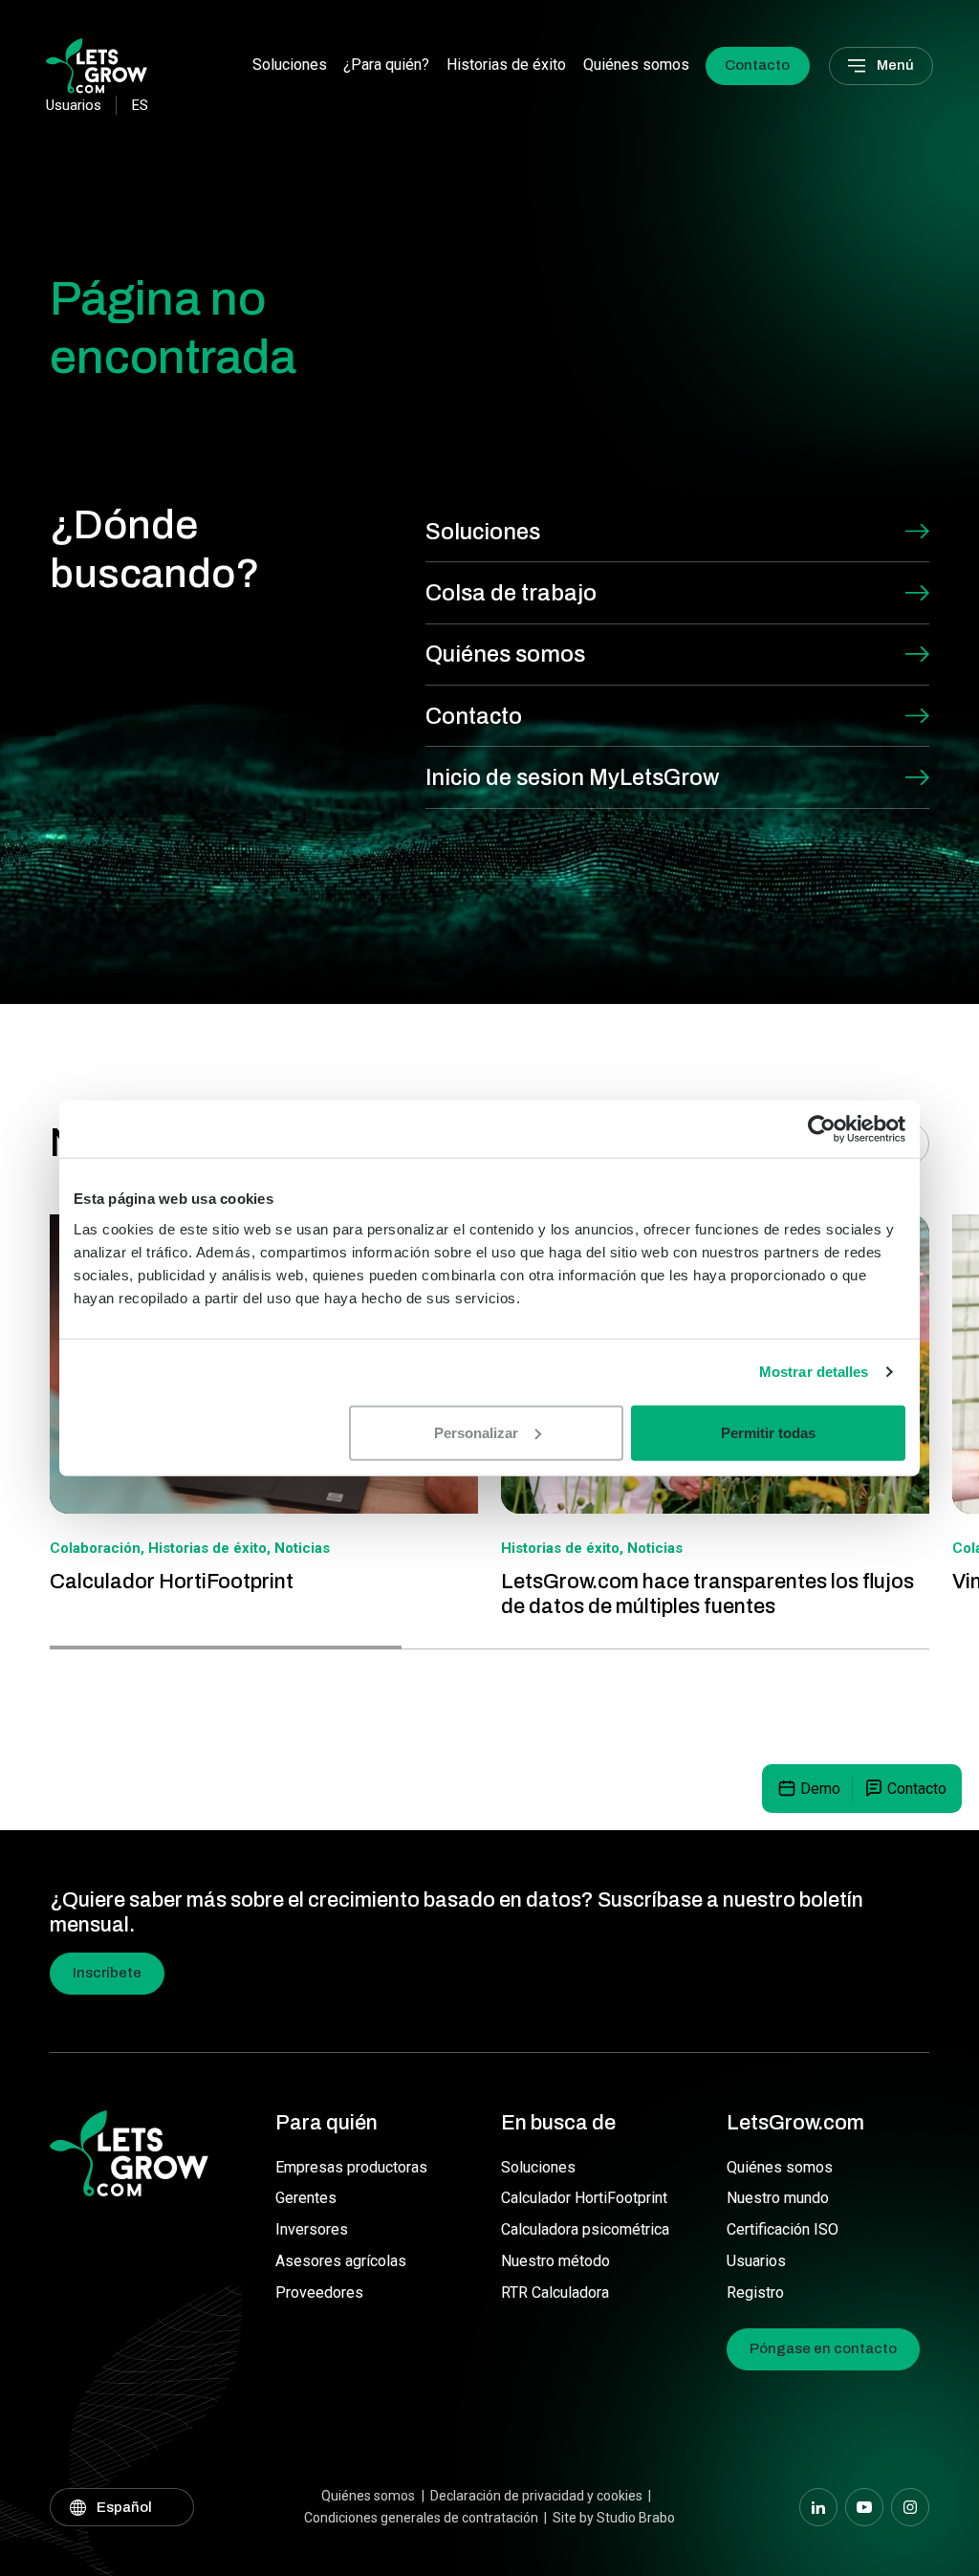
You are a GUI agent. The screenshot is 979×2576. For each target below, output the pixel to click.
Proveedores (319, 2292)
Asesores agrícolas (341, 2261)
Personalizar (476, 1432)
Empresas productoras (351, 2167)
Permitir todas (768, 1432)
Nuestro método (555, 2261)
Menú (895, 65)
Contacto (757, 65)
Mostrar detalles (814, 1372)
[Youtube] (864, 2507)
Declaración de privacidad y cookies (536, 2496)
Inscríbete (107, 1973)
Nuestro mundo (778, 2198)
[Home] (97, 65)
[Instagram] (910, 2507)
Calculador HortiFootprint (584, 2198)
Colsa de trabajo (511, 593)
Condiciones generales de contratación (421, 2518)
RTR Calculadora (555, 2292)
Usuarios (756, 2261)
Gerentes (306, 2198)
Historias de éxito (506, 65)
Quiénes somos (636, 65)
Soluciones (290, 65)
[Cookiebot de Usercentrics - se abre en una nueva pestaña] (822, 1129)
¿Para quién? (386, 65)
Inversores (312, 2229)
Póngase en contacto (823, 2348)
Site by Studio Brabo (614, 2518)
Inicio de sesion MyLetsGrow (572, 777)
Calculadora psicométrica (585, 2229)
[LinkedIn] (818, 2507)
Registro (755, 2292)
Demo (820, 1789)
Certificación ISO (783, 2229)
